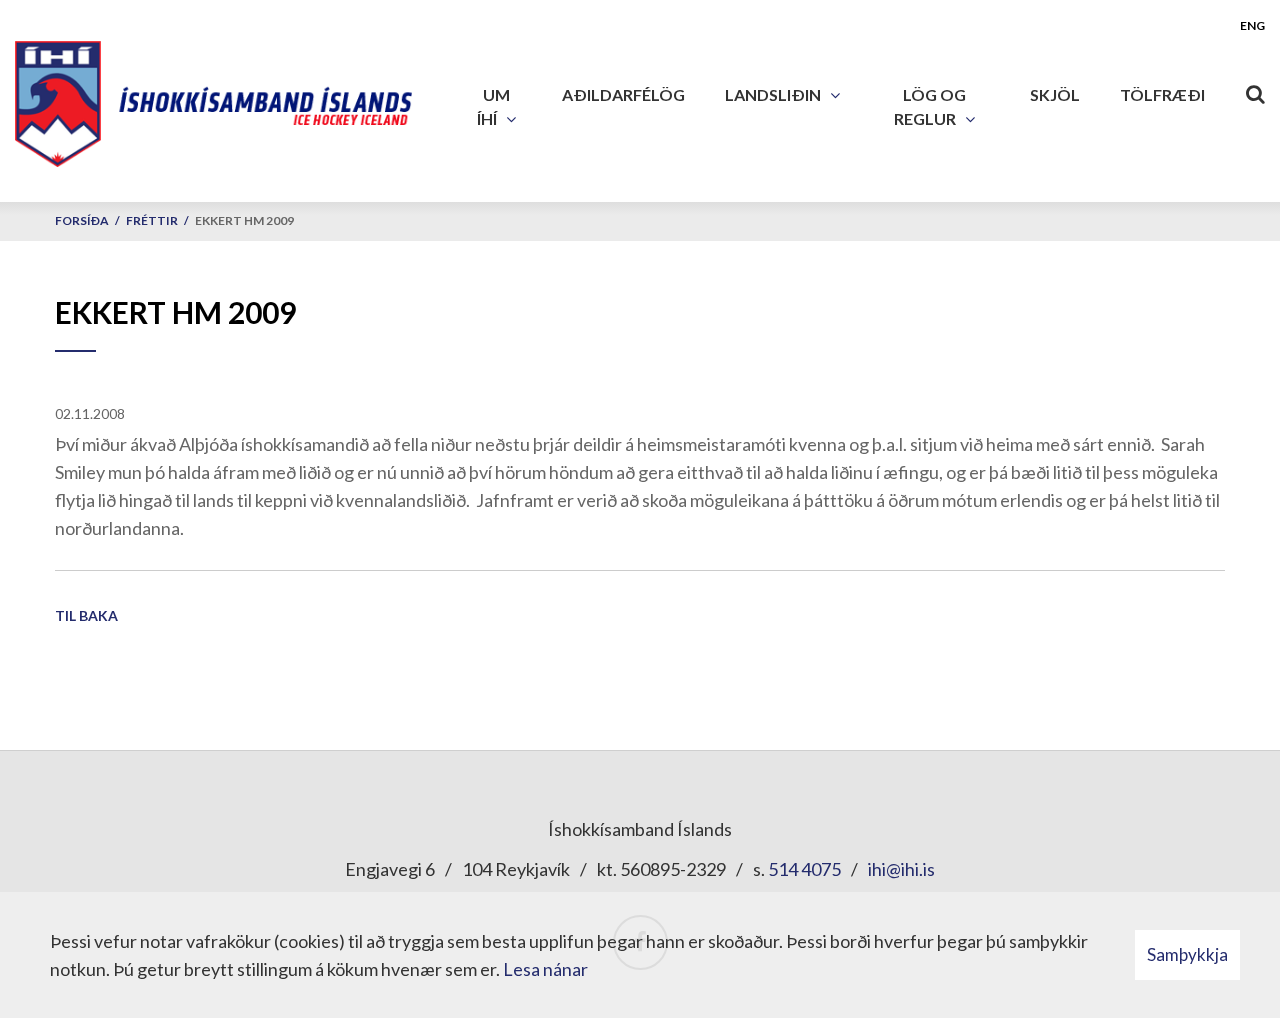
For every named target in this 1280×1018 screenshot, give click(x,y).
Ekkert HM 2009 (244, 220)
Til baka (86, 615)
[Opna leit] (1255, 90)
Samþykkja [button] (1187, 954)
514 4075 (804, 869)
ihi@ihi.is (901, 869)
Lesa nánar (545, 969)
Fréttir (152, 220)
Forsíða (82, 220)
